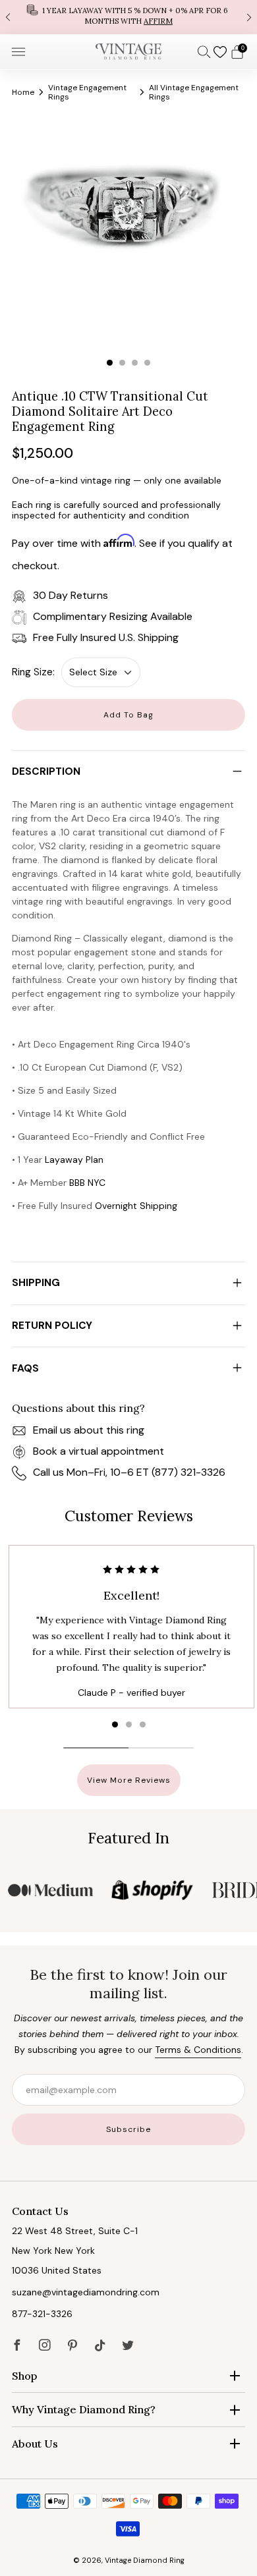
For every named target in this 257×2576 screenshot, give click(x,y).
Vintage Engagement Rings (87, 92)
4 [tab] (147, 363)
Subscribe (128, 2129)
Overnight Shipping (136, 1206)
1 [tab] (110, 363)
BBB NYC (87, 1183)
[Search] (204, 51)
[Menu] (18, 52)
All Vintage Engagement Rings (194, 92)
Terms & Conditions (198, 2050)
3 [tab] (135, 363)
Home (23, 92)
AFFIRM (158, 21)
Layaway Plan (74, 1160)
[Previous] (8, 17)
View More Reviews (129, 1780)
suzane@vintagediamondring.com (86, 2292)
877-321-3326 (42, 2314)
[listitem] (128, 17)
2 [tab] (122, 363)
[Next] (249, 17)
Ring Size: (33, 672)
